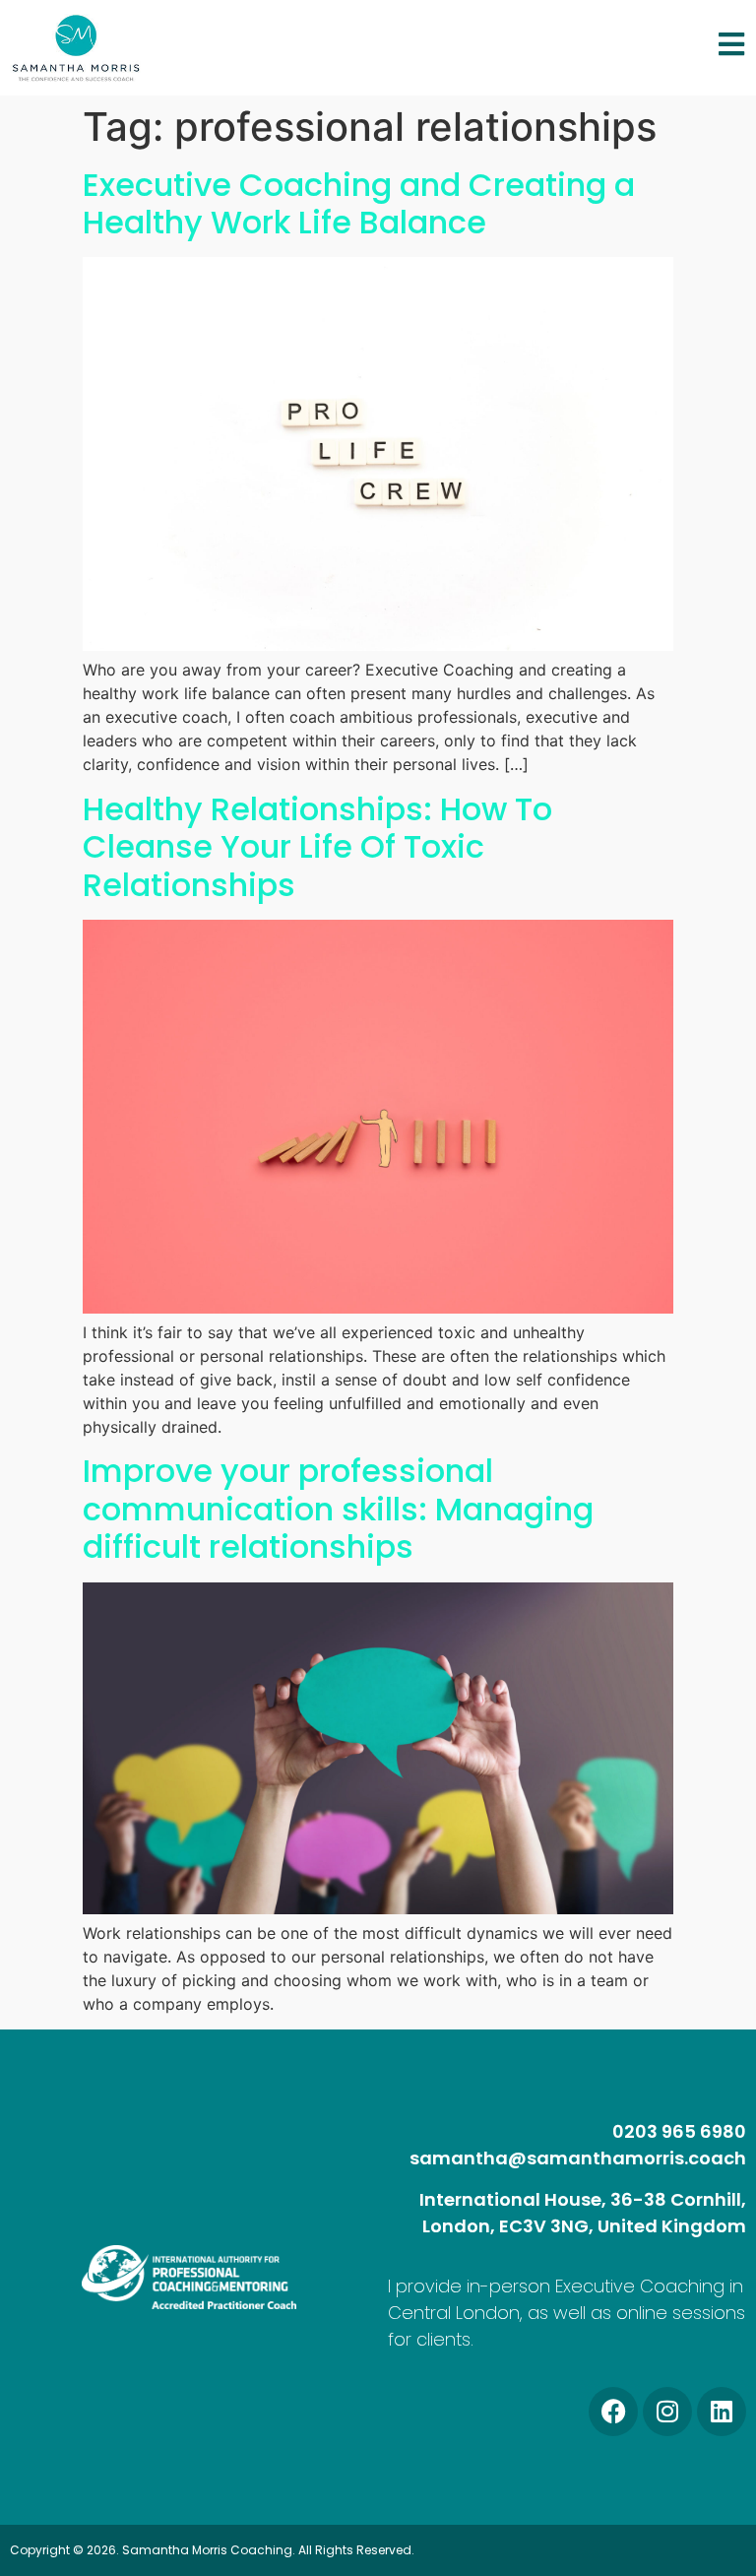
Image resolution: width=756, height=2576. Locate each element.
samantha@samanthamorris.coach (578, 2158)
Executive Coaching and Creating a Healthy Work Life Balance (359, 203)
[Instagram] (667, 2412)
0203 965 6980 (679, 2131)
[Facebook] (613, 2412)
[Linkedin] (722, 2412)
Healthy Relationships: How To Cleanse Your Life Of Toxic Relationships (317, 847)
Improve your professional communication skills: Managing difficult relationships (338, 1509)
